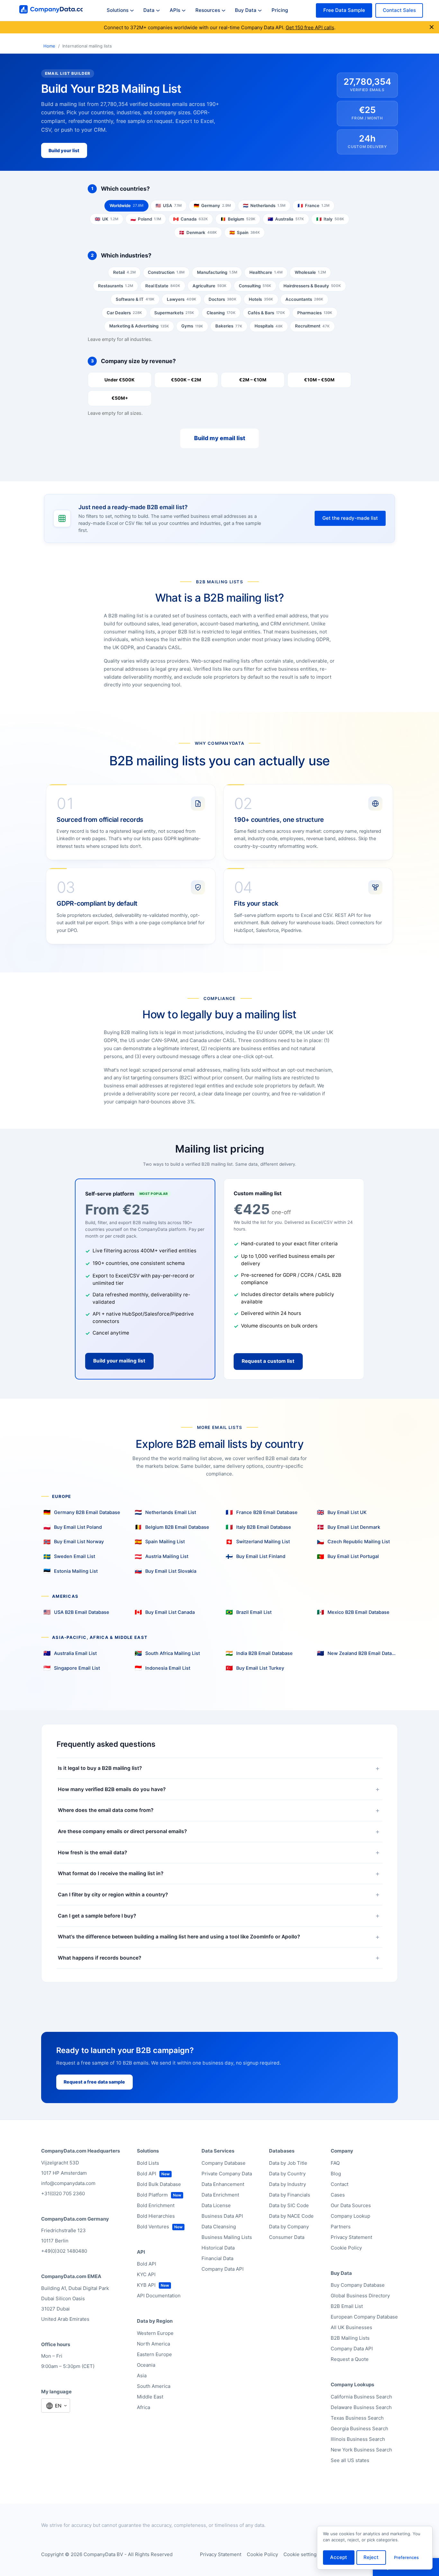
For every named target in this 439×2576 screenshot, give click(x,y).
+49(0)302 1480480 (64, 2251)
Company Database (224, 2163)
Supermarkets (174, 313)
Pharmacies (315, 313)
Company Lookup (350, 2216)
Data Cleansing (219, 2227)
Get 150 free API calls (310, 27)
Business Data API (222, 2216)
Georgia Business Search (359, 2428)
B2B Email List (347, 2306)
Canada (191, 219)
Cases (338, 2195)
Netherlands (264, 205)
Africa (143, 2407)
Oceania (146, 2365)
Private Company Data (227, 2174)
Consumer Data (287, 2237)
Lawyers (182, 299)
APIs (175, 10)
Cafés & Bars (266, 313)
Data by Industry (287, 2184)
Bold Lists (148, 2163)
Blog (336, 2174)
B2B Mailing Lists (350, 2338)
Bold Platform (152, 2195)
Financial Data (217, 2258)
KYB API (146, 2285)
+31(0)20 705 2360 (63, 2193)
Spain (245, 232)
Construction (166, 272)
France (314, 205)
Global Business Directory (360, 2296)
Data (149, 10)
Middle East (150, 2397)
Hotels (261, 299)
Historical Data (218, 2248)
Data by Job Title (288, 2163)
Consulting (255, 286)
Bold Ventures (153, 2227)
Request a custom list (268, 1361)
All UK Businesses (351, 2327)
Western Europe (155, 2333)
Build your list (64, 150)
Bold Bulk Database (159, 2184)
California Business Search (361, 2397)
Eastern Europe (154, 2354)
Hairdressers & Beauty (312, 286)
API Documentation (159, 2296)
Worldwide (126, 205)
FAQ (335, 2163)
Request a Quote (350, 2359)
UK (107, 219)
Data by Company (289, 2227)
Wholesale (310, 272)
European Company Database (364, 2317)
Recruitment (312, 326)
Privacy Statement (351, 2237)
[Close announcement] (432, 27)
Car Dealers (124, 313)
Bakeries (229, 326)
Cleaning (221, 313)
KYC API (146, 2274)
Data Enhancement (223, 2184)
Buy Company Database (358, 2285)
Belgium (238, 219)
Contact (340, 2184)
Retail (124, 272)
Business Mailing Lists (227, 2237)
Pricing (280, 10)
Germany (212, 205)
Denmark (198, 232)
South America (154, 2386)
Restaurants (116, 286)
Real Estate (163, 286)
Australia (286, 219)
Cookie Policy (346, 2248)
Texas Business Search (357, 2418)
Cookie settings (301, 2554)
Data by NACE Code (291, 2216)
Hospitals (269, 326)
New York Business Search (361, 2450)
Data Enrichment (220, 2195)
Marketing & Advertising (139, 326)
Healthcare (266, 272)
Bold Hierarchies (156, 2216)
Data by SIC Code (289, 2205)
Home (49, 46)
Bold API (147, 2174)
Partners (341, 2227)
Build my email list (220, 438)
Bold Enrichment (156, 2205)
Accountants (304, 299)
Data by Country (287, 2174)
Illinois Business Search (358, 2439)
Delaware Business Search (361, 2407)
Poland (146, 219)
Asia (142, 2376)
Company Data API (223, 2269)
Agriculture (210, 286)
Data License (216, 2205)
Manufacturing (217, 272)
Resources (208, 10)
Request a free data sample (94, 2082)
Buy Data (246, 10)
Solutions (118, 10)
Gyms (192, 326)
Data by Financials (290, 2195)
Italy (330, 219)
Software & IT (135, 299)
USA (169, 205)
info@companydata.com (68, 2183)
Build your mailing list (119, 1361)
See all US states (350, 2460)
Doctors (223, 299)
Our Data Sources (351, 2205)
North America (153, 2344)
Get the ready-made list (350, 518)
